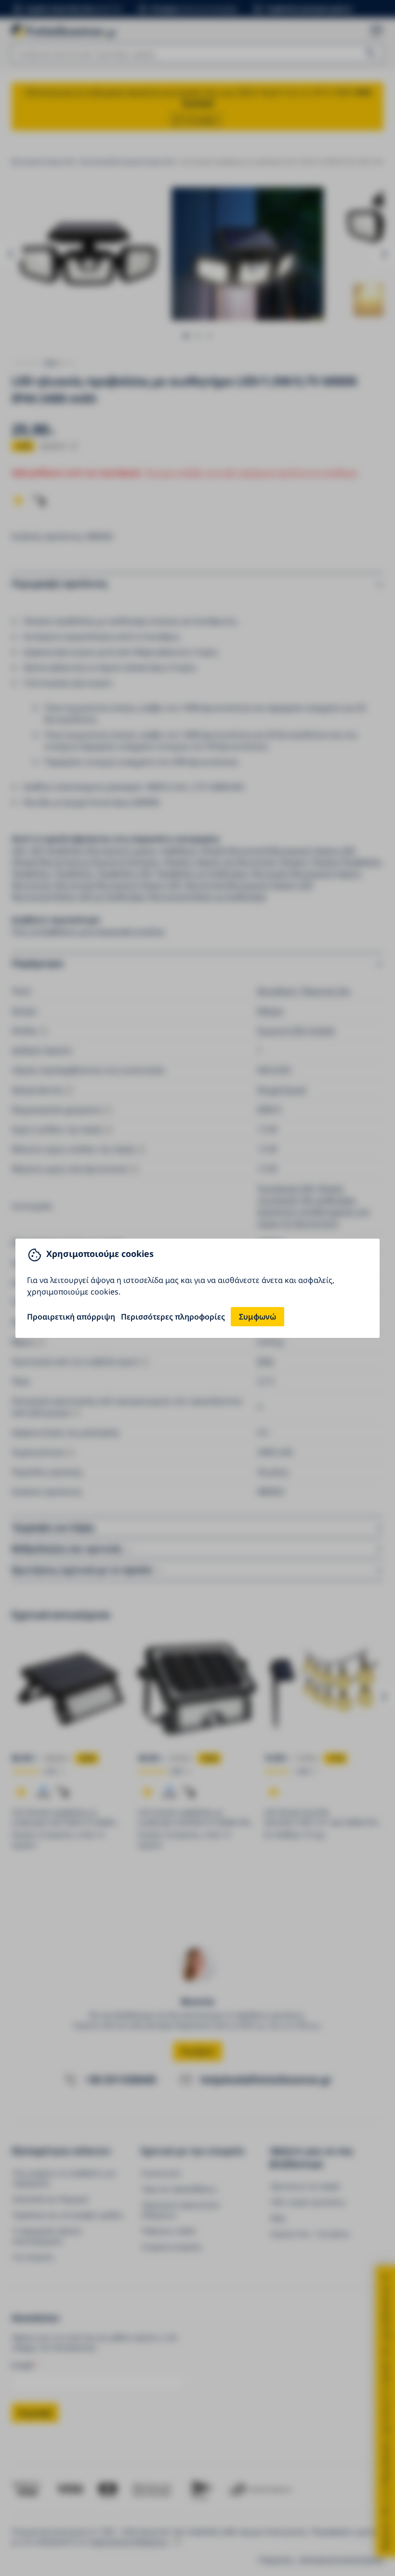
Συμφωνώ (257, 1317)
